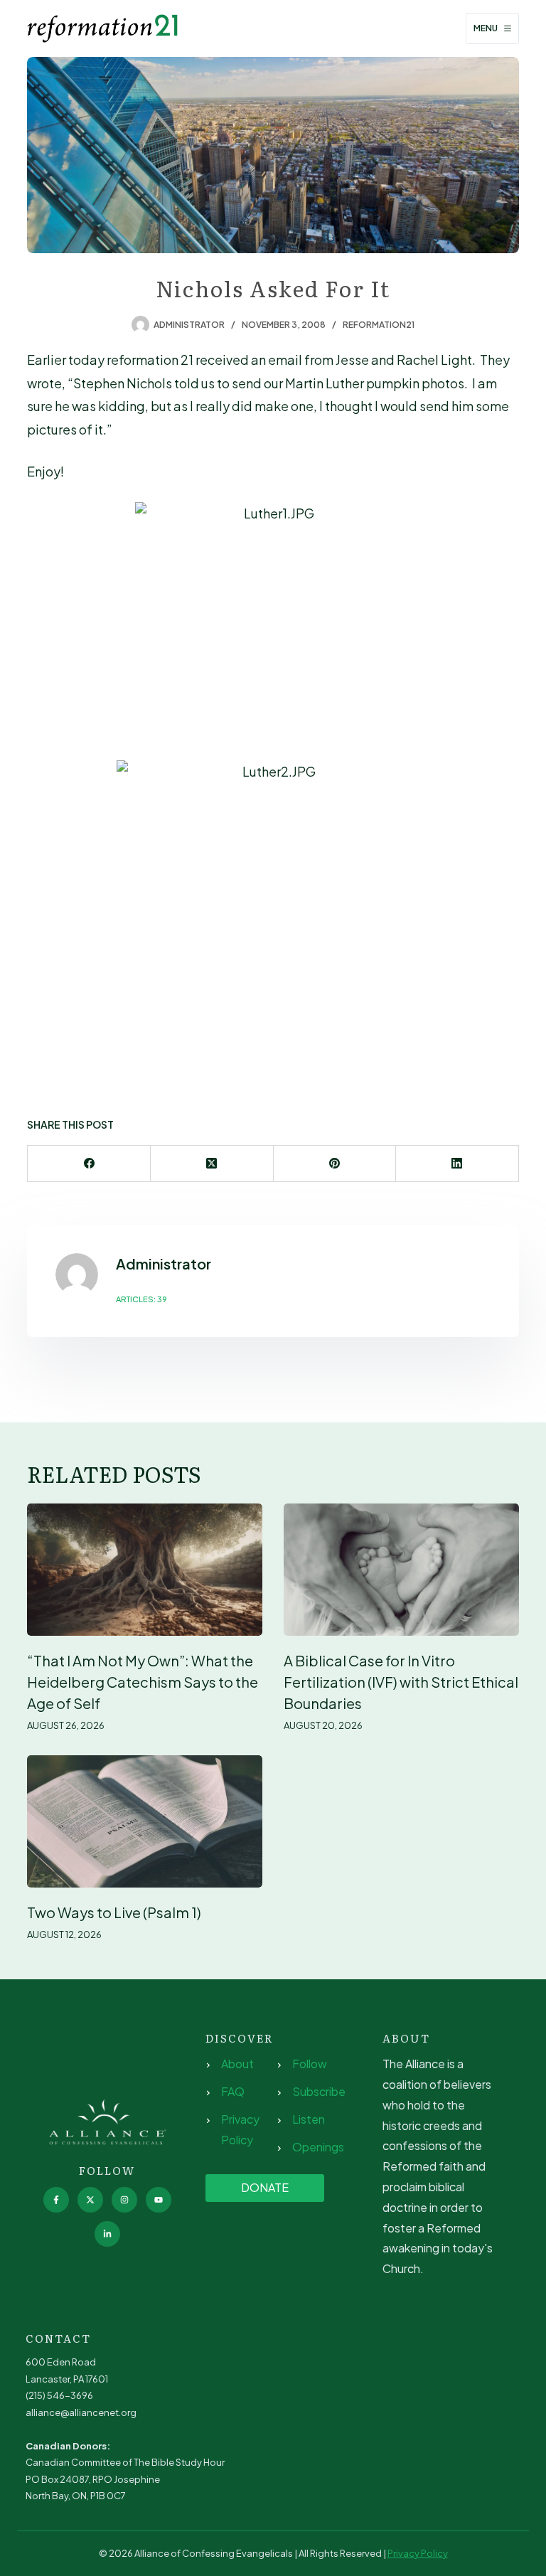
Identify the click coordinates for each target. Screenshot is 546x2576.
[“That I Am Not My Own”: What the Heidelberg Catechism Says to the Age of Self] (145, 1570)
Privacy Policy (418, 2553)
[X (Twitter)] (212, 1164)
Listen (309, 2119)
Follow (310, 2064)
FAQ (233, 2091)
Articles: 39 (141, 1299)
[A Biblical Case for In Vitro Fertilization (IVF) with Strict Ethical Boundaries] (401, 1570)
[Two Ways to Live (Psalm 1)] (145, 1821)
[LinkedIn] (457, 1164)
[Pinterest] (335, 1164)
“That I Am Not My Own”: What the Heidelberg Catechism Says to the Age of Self (143, 1682)
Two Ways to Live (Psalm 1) (114, 1912)
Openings (318, 2147)
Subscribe (319, 2091)
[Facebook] (89, 1164)
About (237, 2064)
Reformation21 (379, 325)
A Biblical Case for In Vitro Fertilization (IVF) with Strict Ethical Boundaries (401, 1682)
